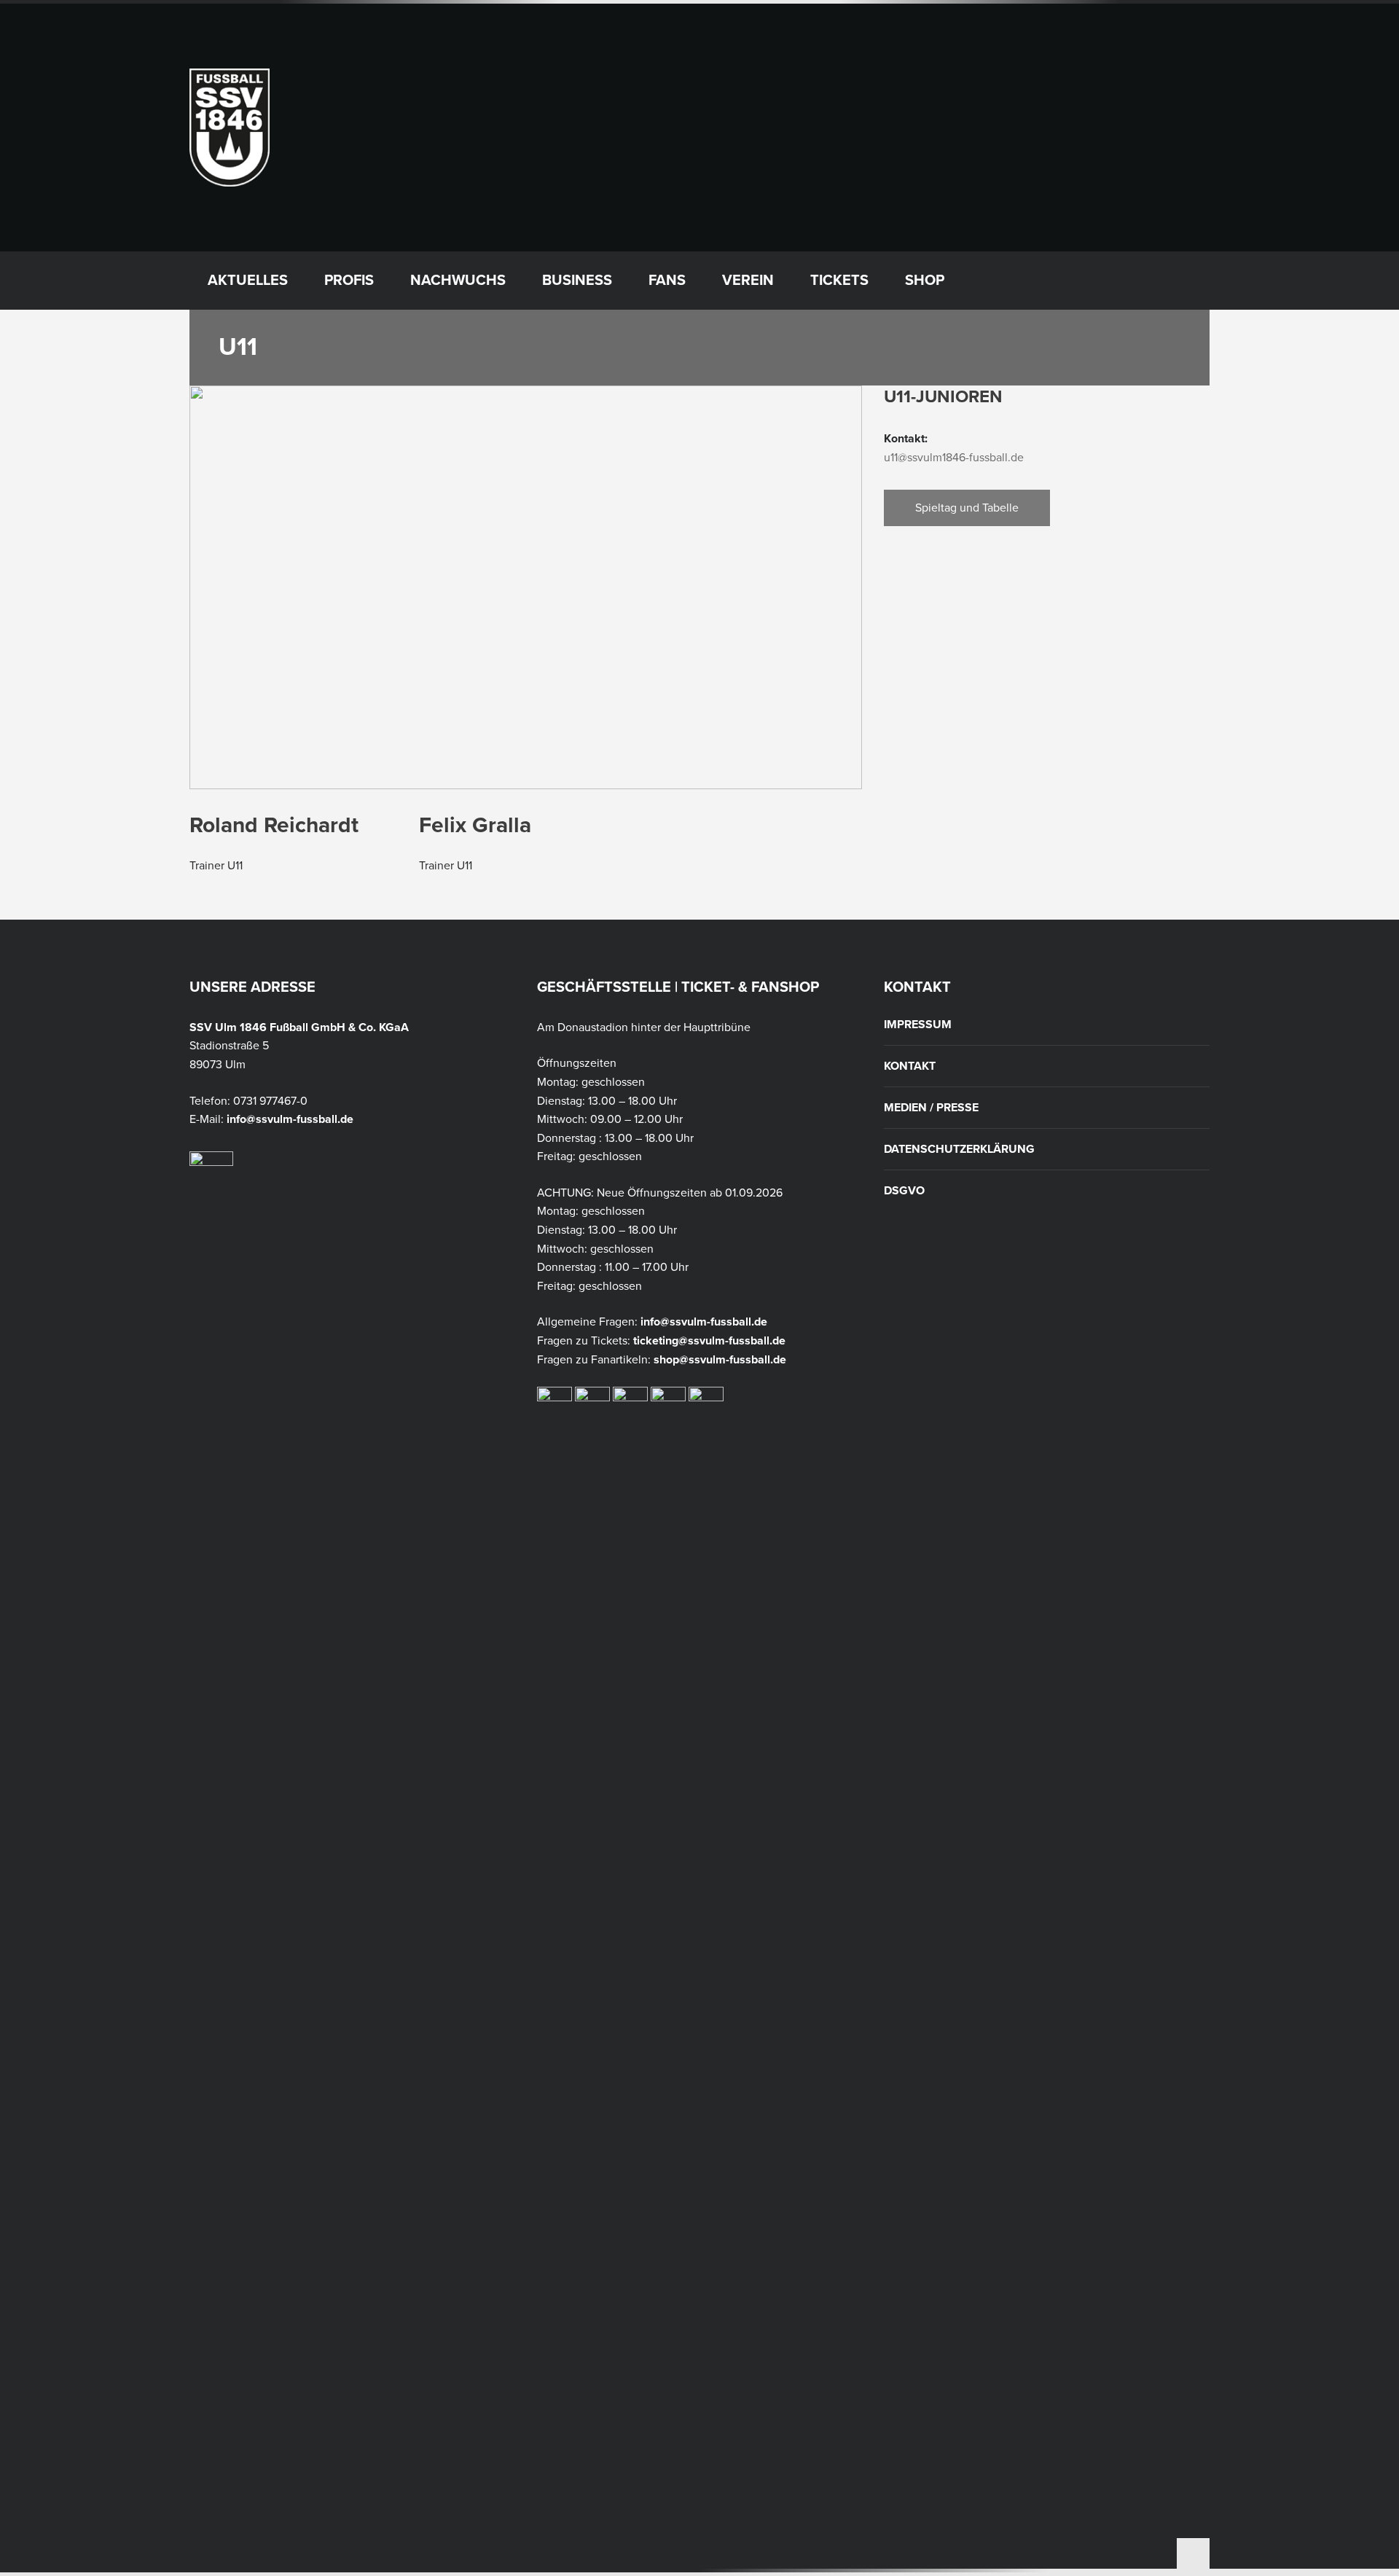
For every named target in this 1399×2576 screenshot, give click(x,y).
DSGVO (904, 1191)
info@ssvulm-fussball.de (290, 1119)
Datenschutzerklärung (959, 1149)
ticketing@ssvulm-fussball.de (709, 1341)
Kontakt (910, 1066)
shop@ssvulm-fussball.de (720, 1360)
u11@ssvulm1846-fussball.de (954, 458)
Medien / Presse (931, 1108)
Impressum (918, 1025)
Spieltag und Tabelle (967, 508)
